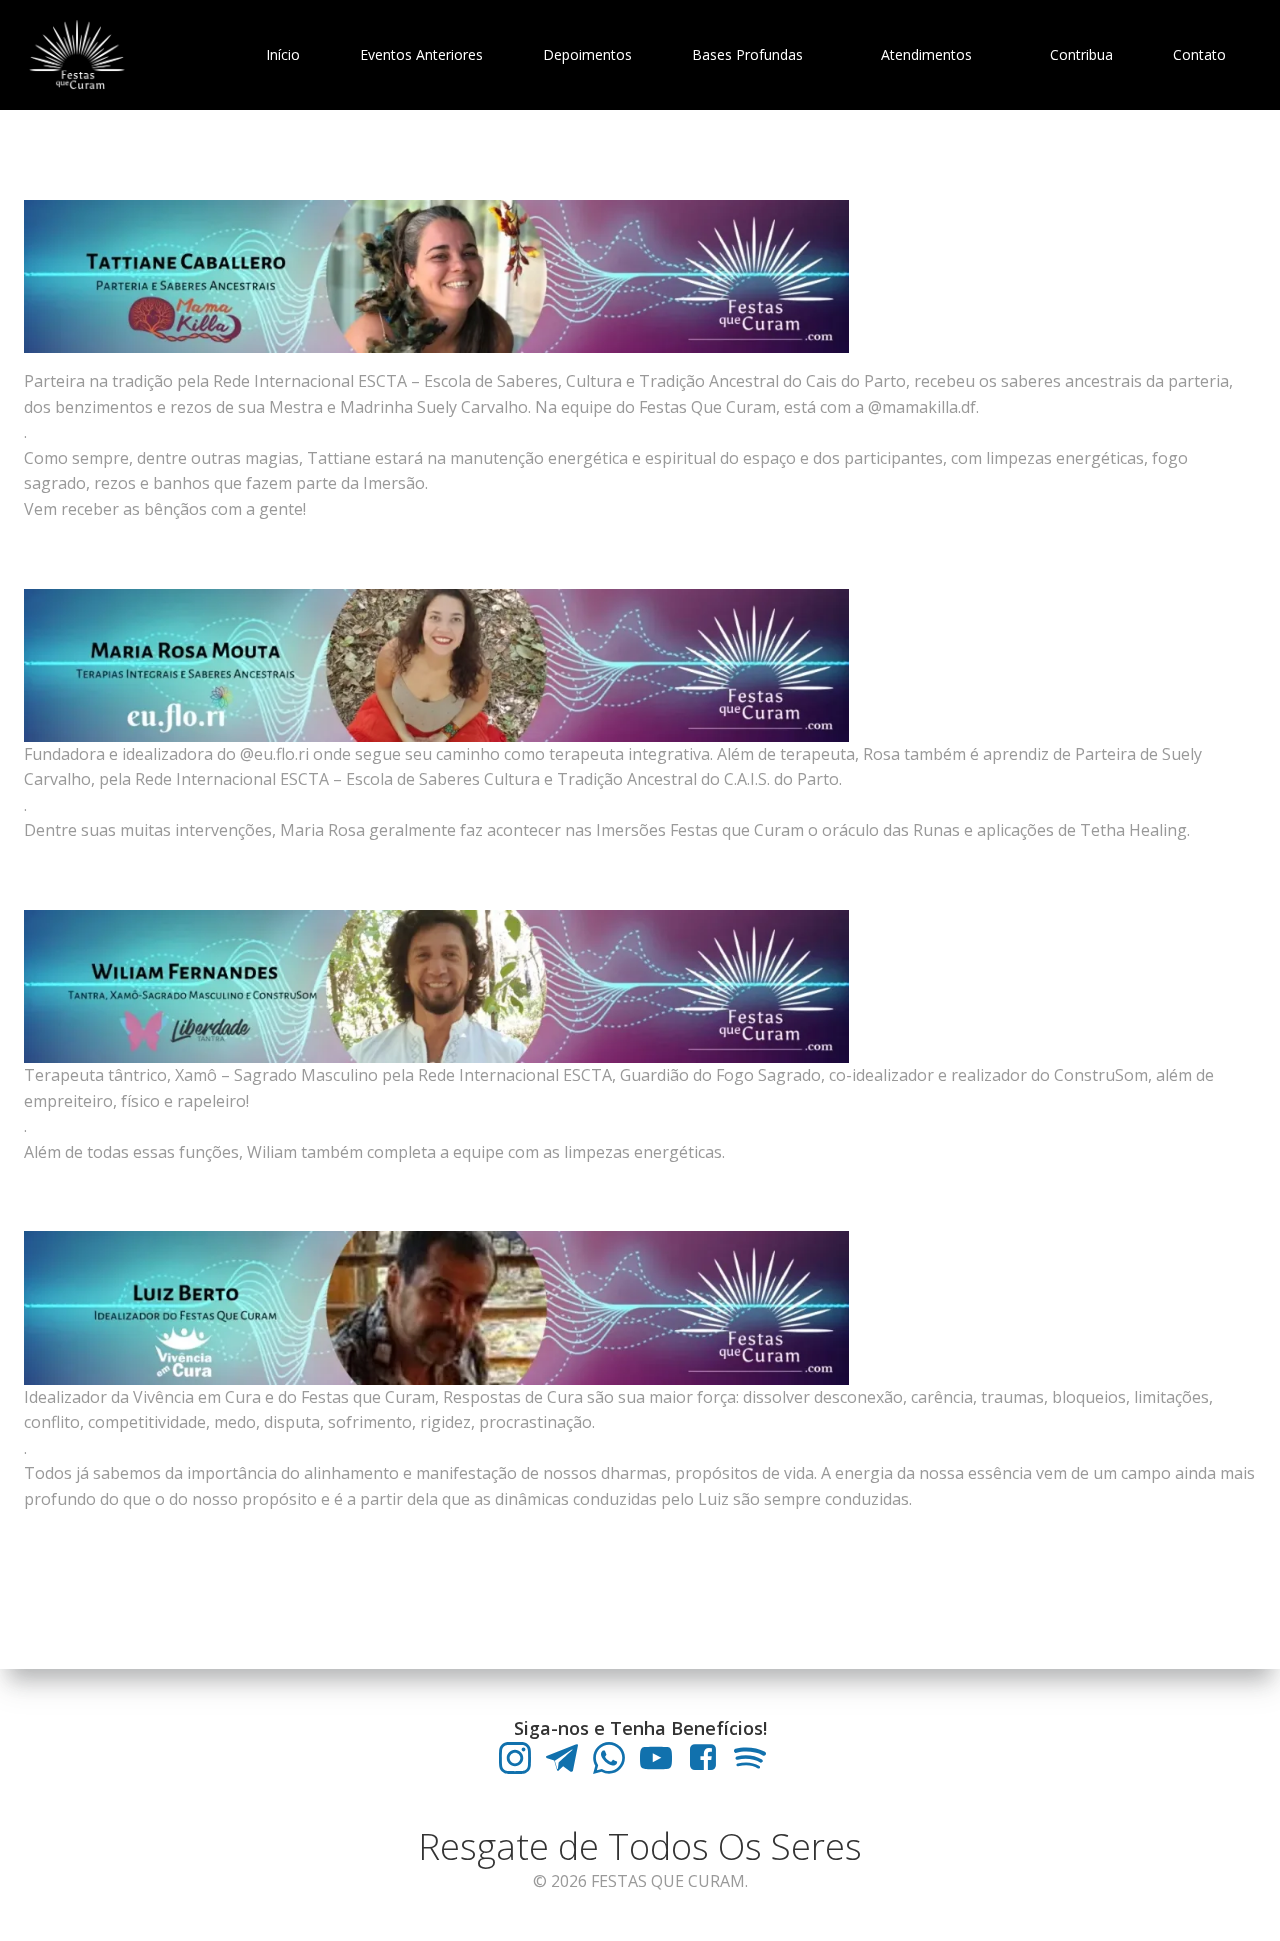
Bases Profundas (747, 54)
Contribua (1081, 54)
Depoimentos (587, 54)
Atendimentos (926, 54)
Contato (1199, 54)
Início (283, 54)
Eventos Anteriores (421, 54)
